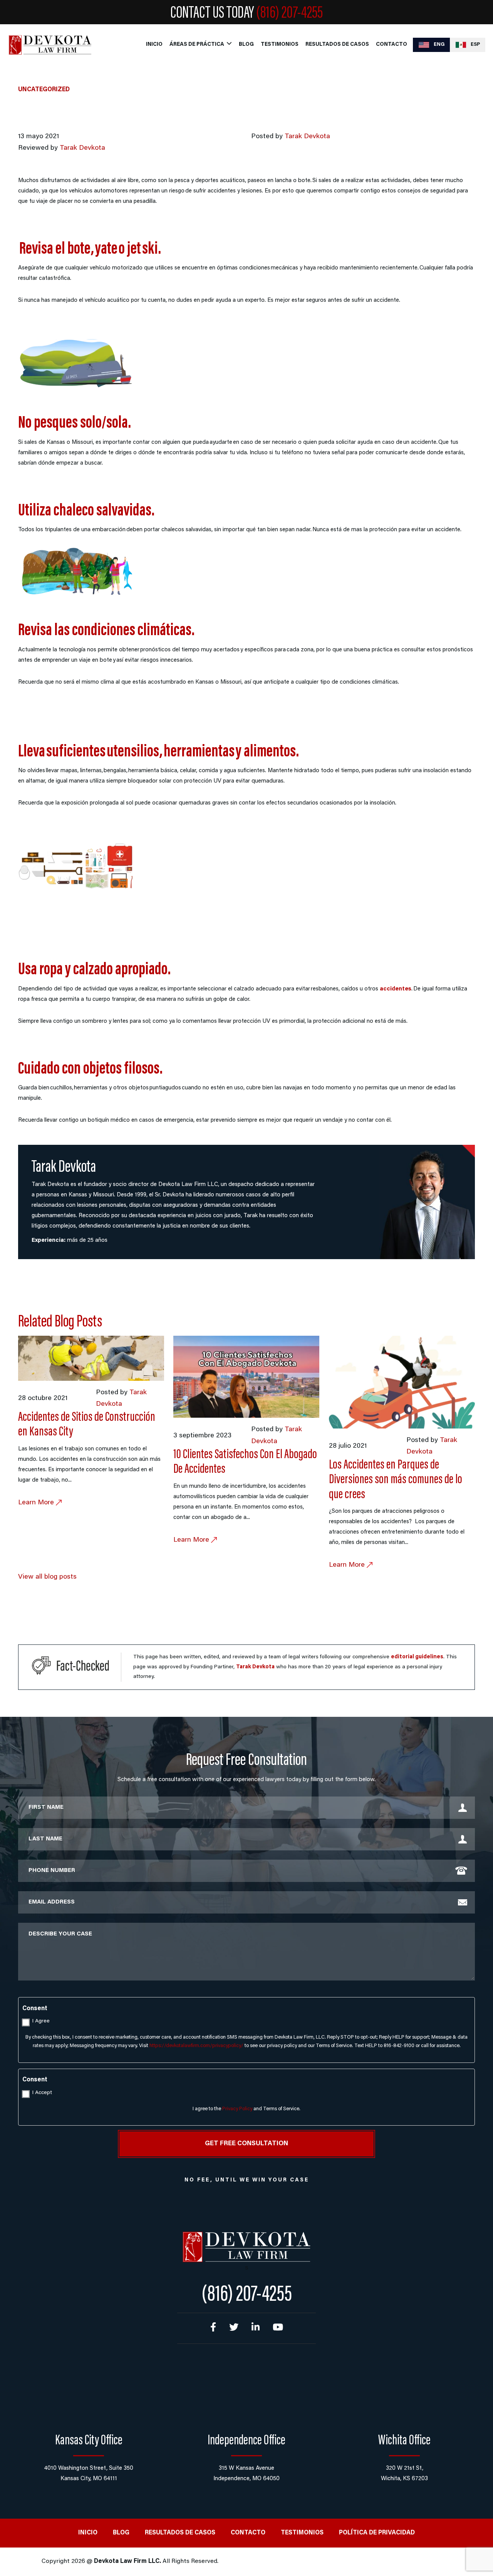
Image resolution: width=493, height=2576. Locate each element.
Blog (246, 45)
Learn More (37, 1503)
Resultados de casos (337, 45)
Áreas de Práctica (197, 45)
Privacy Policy (237, 2109)
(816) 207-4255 (289, 14)
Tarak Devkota (307, 137)
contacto (392, 45)
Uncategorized (44, 90)
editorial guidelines (417, 1657)
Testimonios (280, 45)
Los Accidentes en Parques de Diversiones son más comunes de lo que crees (396, 1480)
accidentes (396, 989)
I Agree (41, 2021)
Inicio (154, 45)
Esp (475, 44)
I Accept (42, 2093)
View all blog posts (47, 1577)
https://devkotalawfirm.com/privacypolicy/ (196, 2046)
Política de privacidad (377, 2533)
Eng (439, 44)
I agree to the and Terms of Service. (246, 2109)
